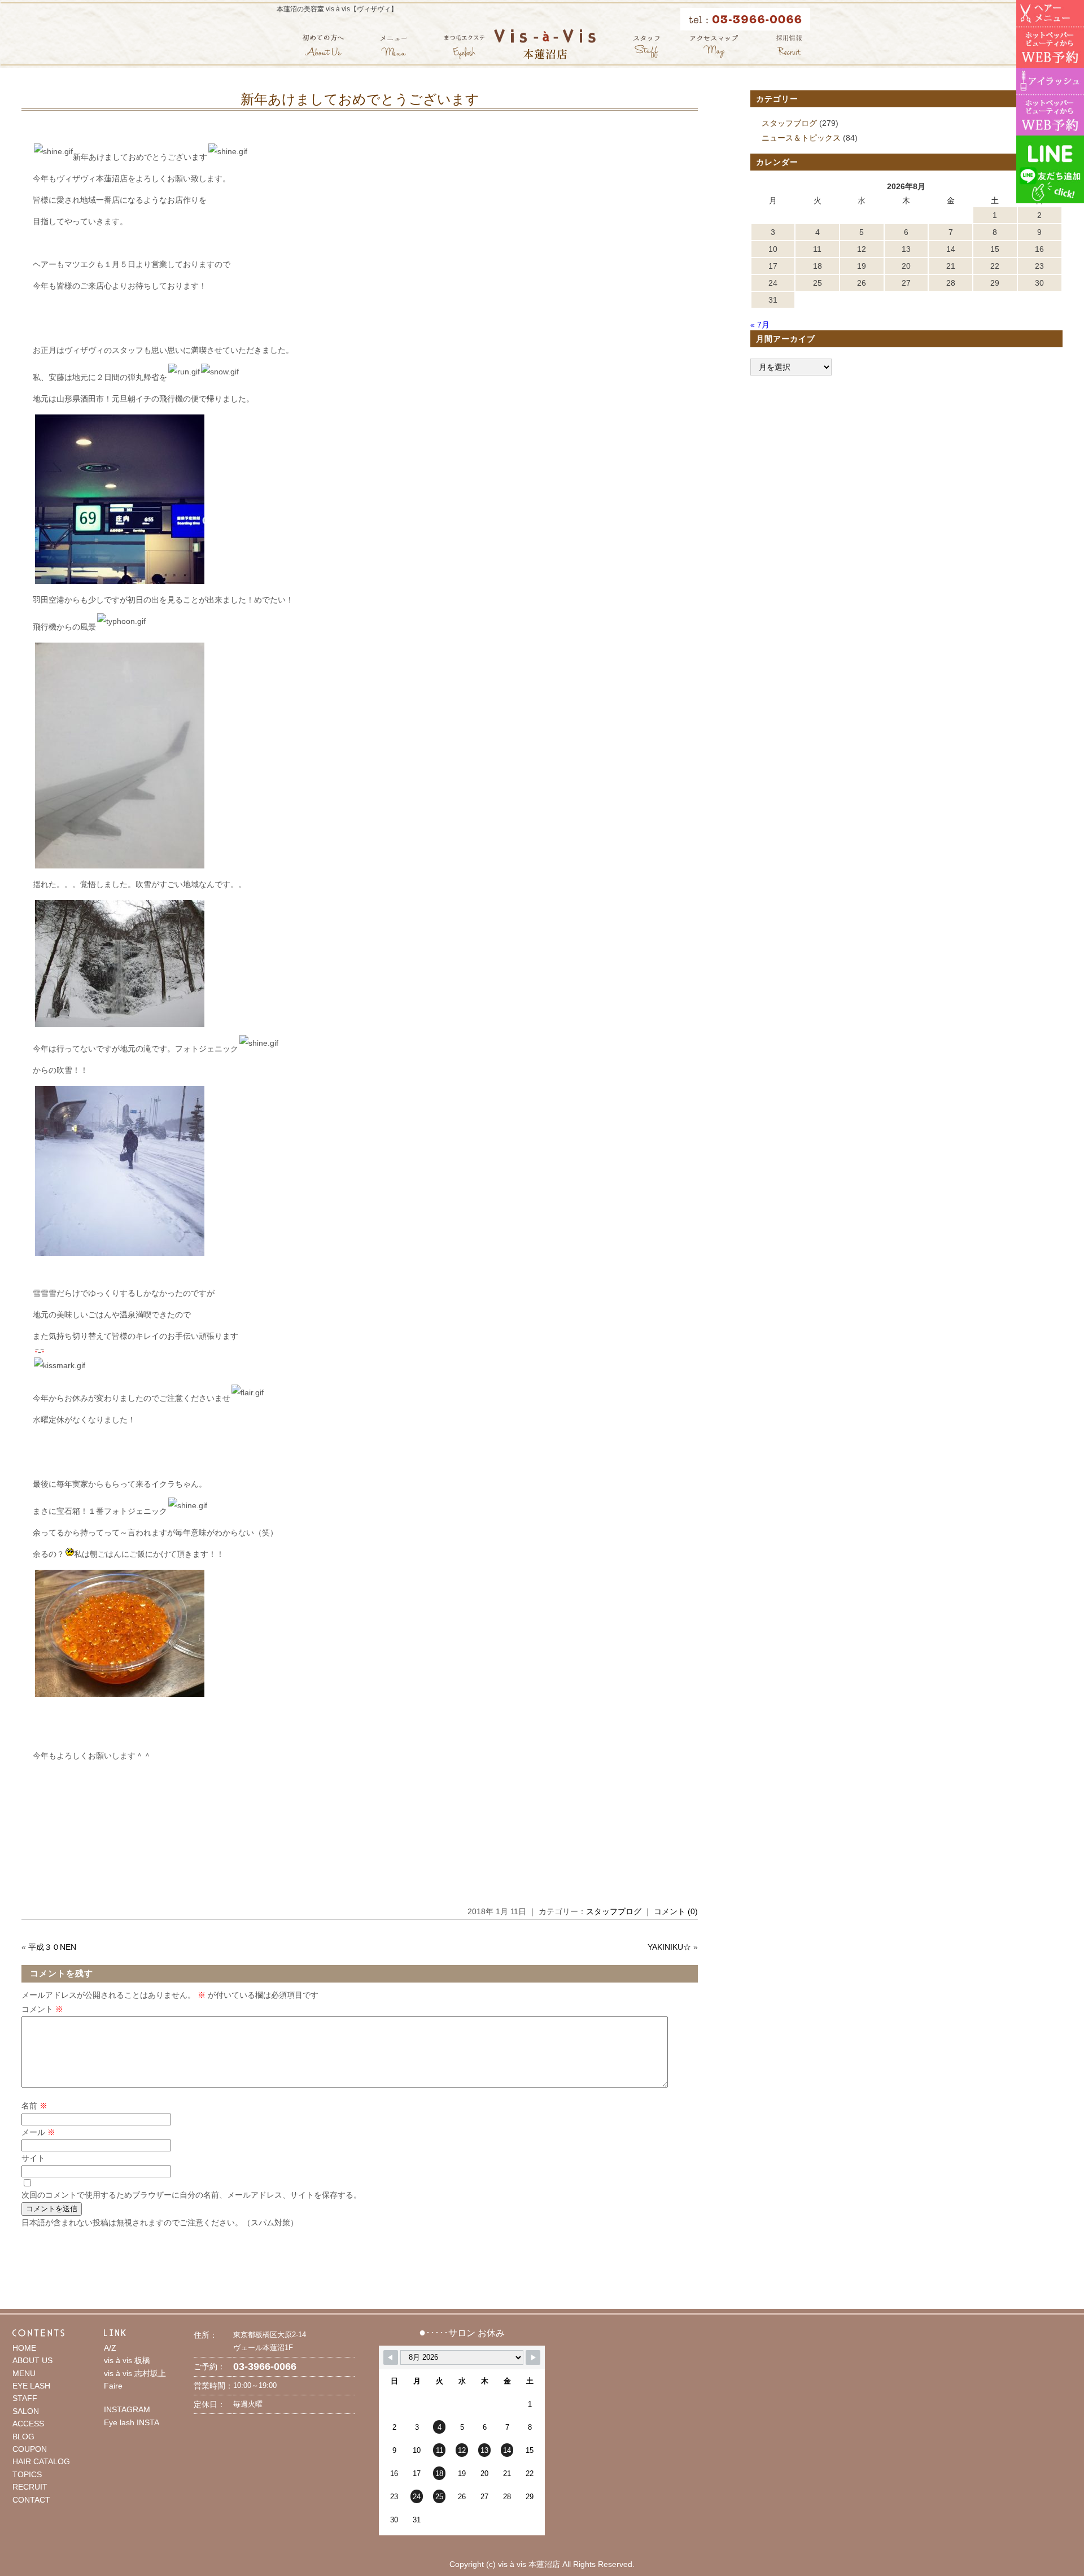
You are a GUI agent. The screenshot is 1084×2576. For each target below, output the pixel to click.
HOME (24, 2348)
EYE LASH (31, 2386)
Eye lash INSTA (132, 2422)
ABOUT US (32, 2360)
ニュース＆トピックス (801, 138)
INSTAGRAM (127, 2409)
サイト (33, 2158)
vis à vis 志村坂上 (135, 2373)
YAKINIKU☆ (669, 1947)
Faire (113, 2386)
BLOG (23, 2437)
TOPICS (27, 2474)
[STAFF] (646, 47)
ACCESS (28, 2424)
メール (38, 2132)
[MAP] (714, 47)
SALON (26, 2411)
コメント (42, 2009)
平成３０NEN (52, 1947)
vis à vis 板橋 (127, 2360)
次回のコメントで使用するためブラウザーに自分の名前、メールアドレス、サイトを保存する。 (191, 2195)
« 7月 (760, 325)
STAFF (25, 2398)
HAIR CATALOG (41, 2461)
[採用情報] (789, 47)
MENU (24, 2373)
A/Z (110, 2348)
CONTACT (31, 2500)
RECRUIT (30, 2487)
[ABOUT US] (323, 47)
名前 (34, 2106)
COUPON (30, 2449)
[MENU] (394, 47)
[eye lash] (464, 47)
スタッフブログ (614, 1911)
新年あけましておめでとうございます (360, 99)
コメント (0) (676, 1911)
